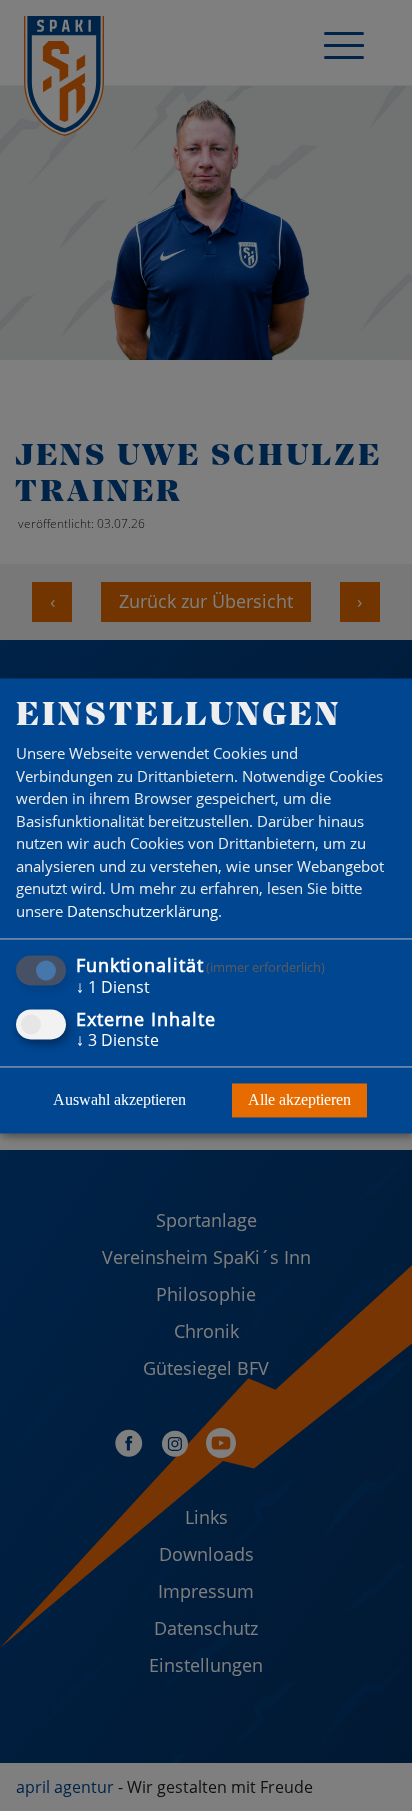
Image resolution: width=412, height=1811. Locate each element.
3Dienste (117, 1040)
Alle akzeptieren (299, 1099)
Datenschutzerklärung (142, 911)
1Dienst (113, 988)
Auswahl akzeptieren (119, 1099)
